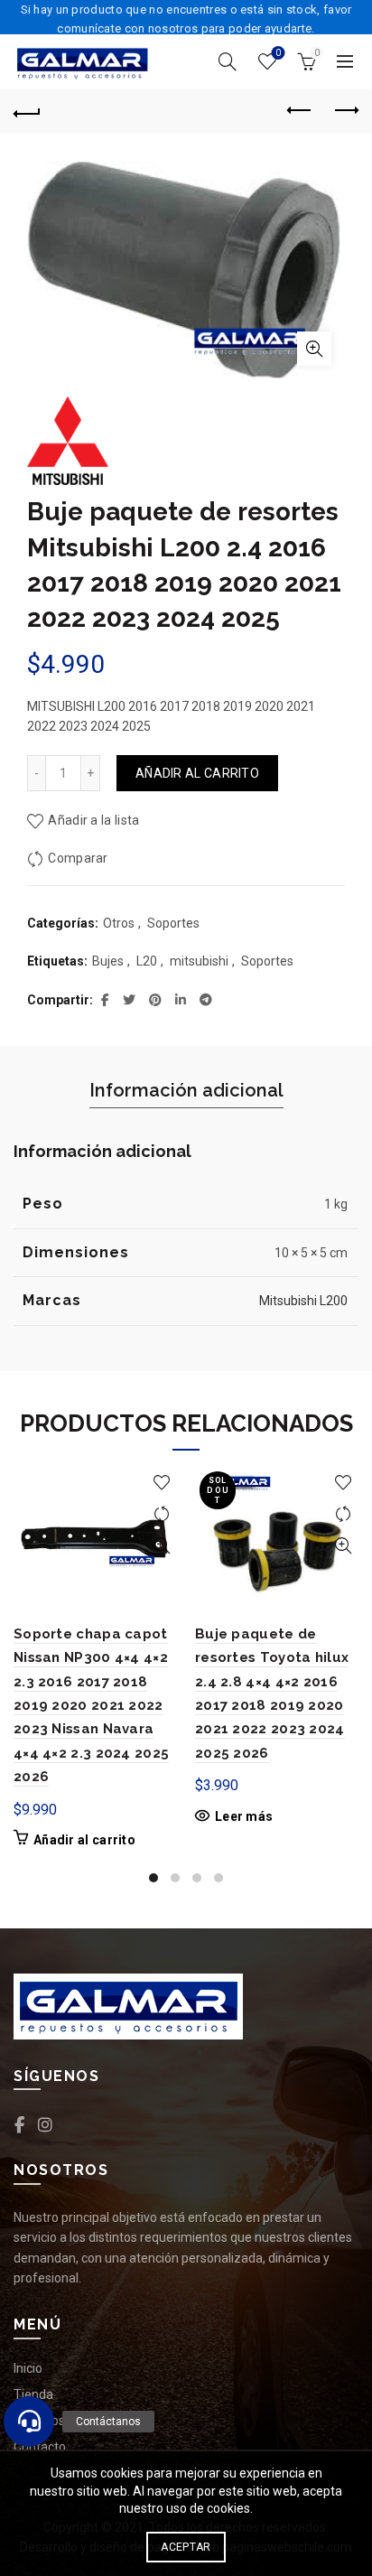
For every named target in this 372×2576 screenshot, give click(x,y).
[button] (29, 2422)
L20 (147, 961)
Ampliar (314, 349)
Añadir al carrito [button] (84, 1840)
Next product (345, 111)
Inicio (28, 2368)
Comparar (78, 858)
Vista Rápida (161, 1546)
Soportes (173, 923)
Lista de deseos (278, 53)
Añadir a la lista (93, 820)
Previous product (300, 111)
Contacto (40, 2447)
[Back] (27, 111)
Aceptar (186, 2547)
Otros (119, 923)
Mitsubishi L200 (303, 1301)
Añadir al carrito (197, 773)
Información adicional (186, 1090)
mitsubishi (199, 961)
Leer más (244, 1816)
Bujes (108, 961)
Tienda (33, 2394)
